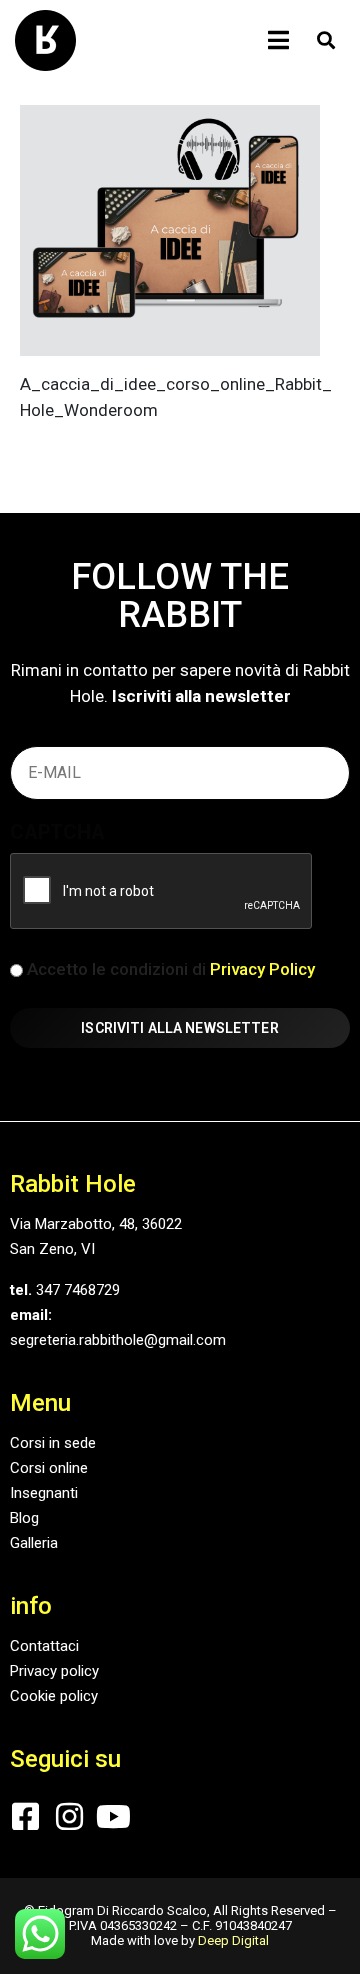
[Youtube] (113, 1816)
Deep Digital (233, 1940)
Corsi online (49, 1468)
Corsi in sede (53, 1443)
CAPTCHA (57, 832)
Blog (24, 1518)
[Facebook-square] (25, 1816)
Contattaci (44, 1646)
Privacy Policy (262, 969)
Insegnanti (44, 1493)
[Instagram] (69, 1816)
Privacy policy (54, 1671)
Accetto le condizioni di (171, 969)
